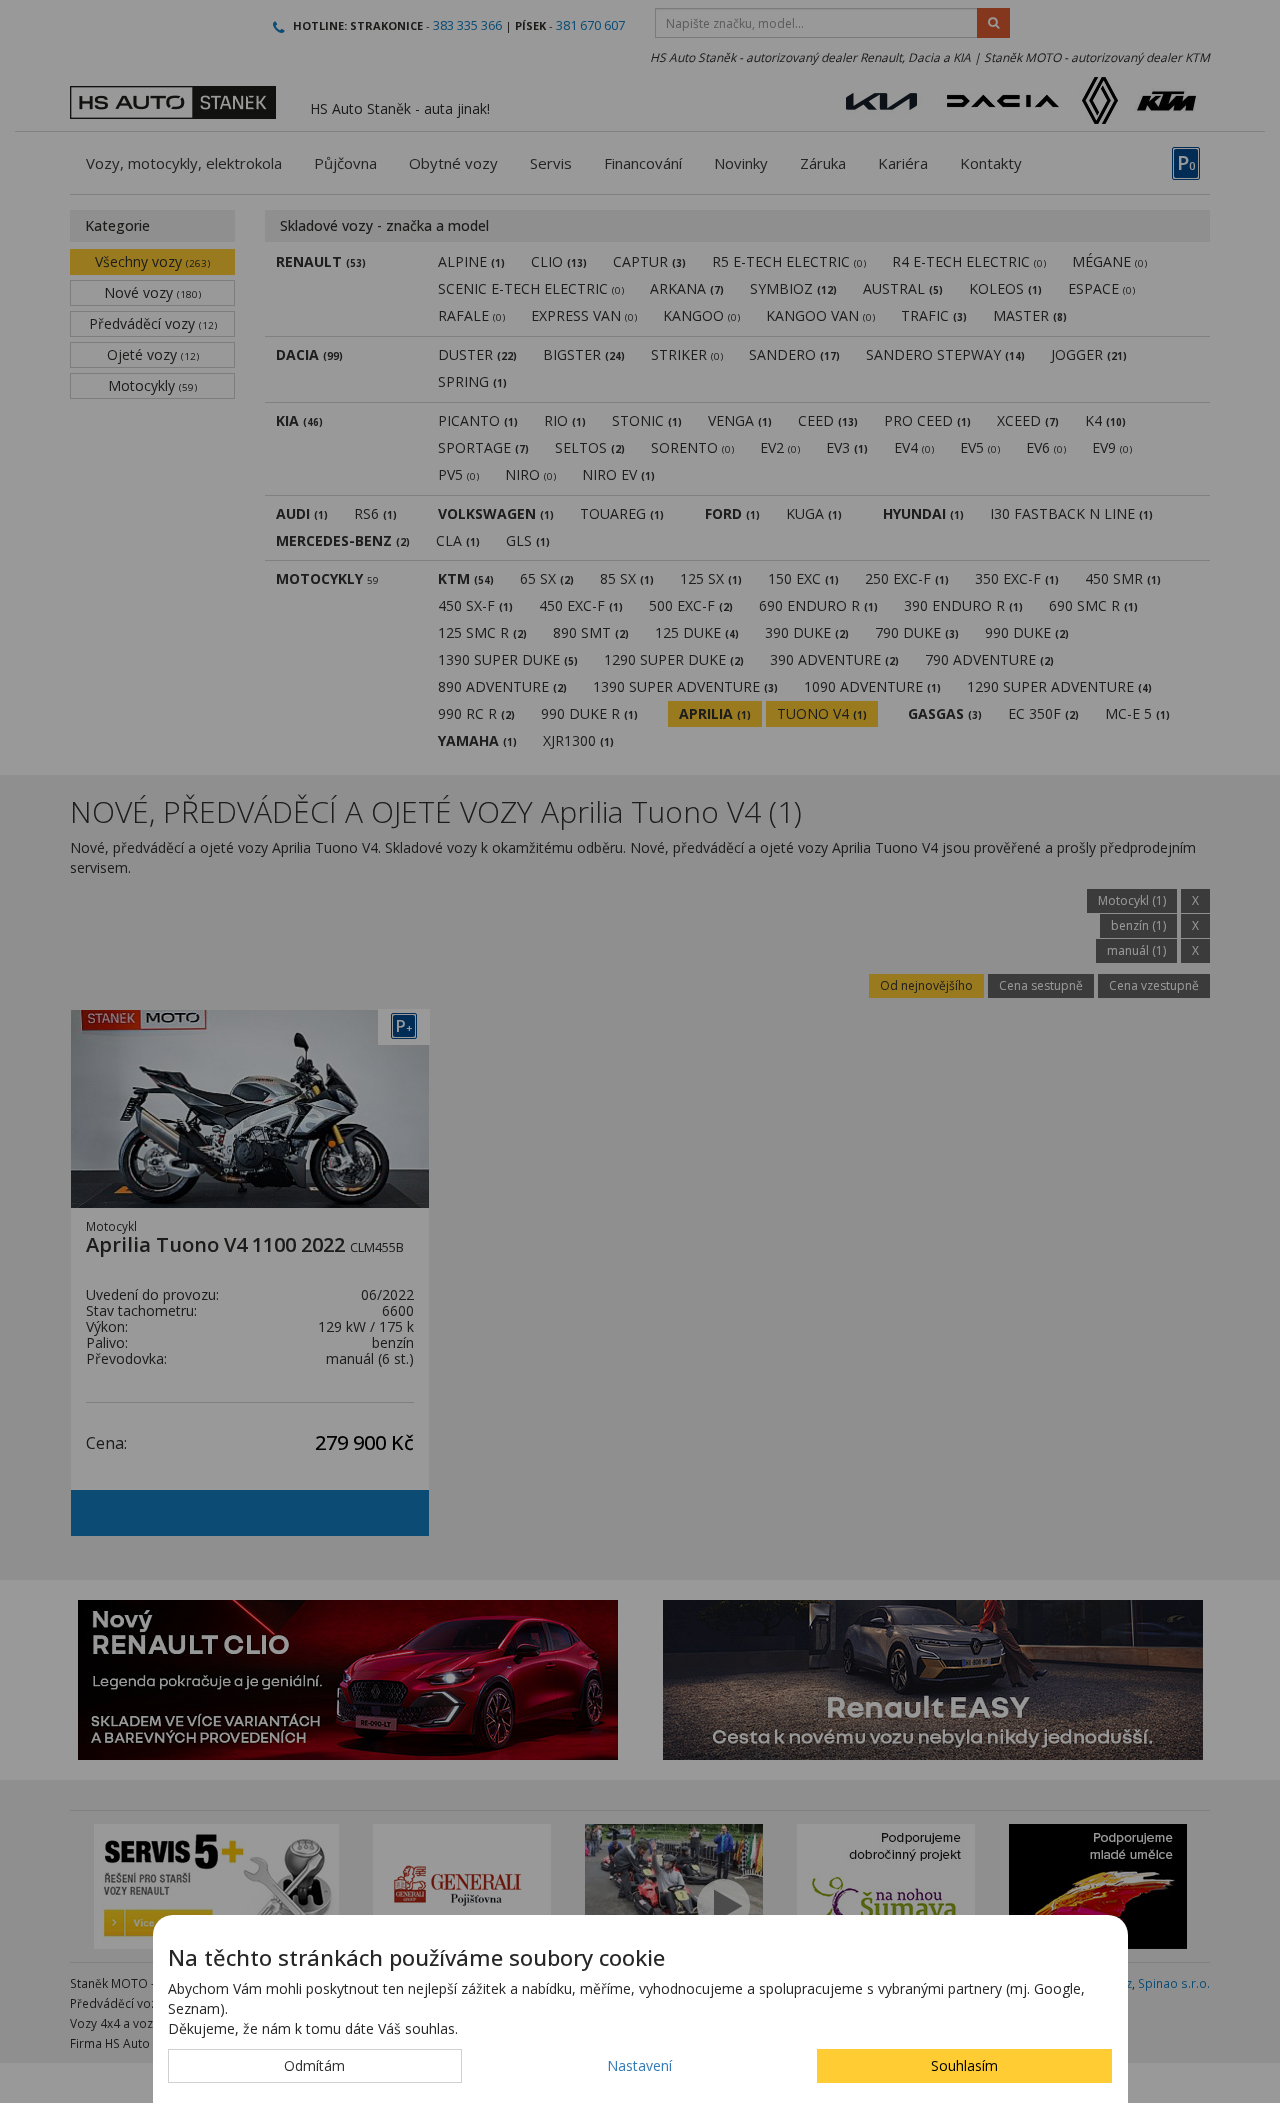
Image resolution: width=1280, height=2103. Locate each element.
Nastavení (639, 2065)
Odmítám (314, 2065)
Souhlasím (964, 2065)
